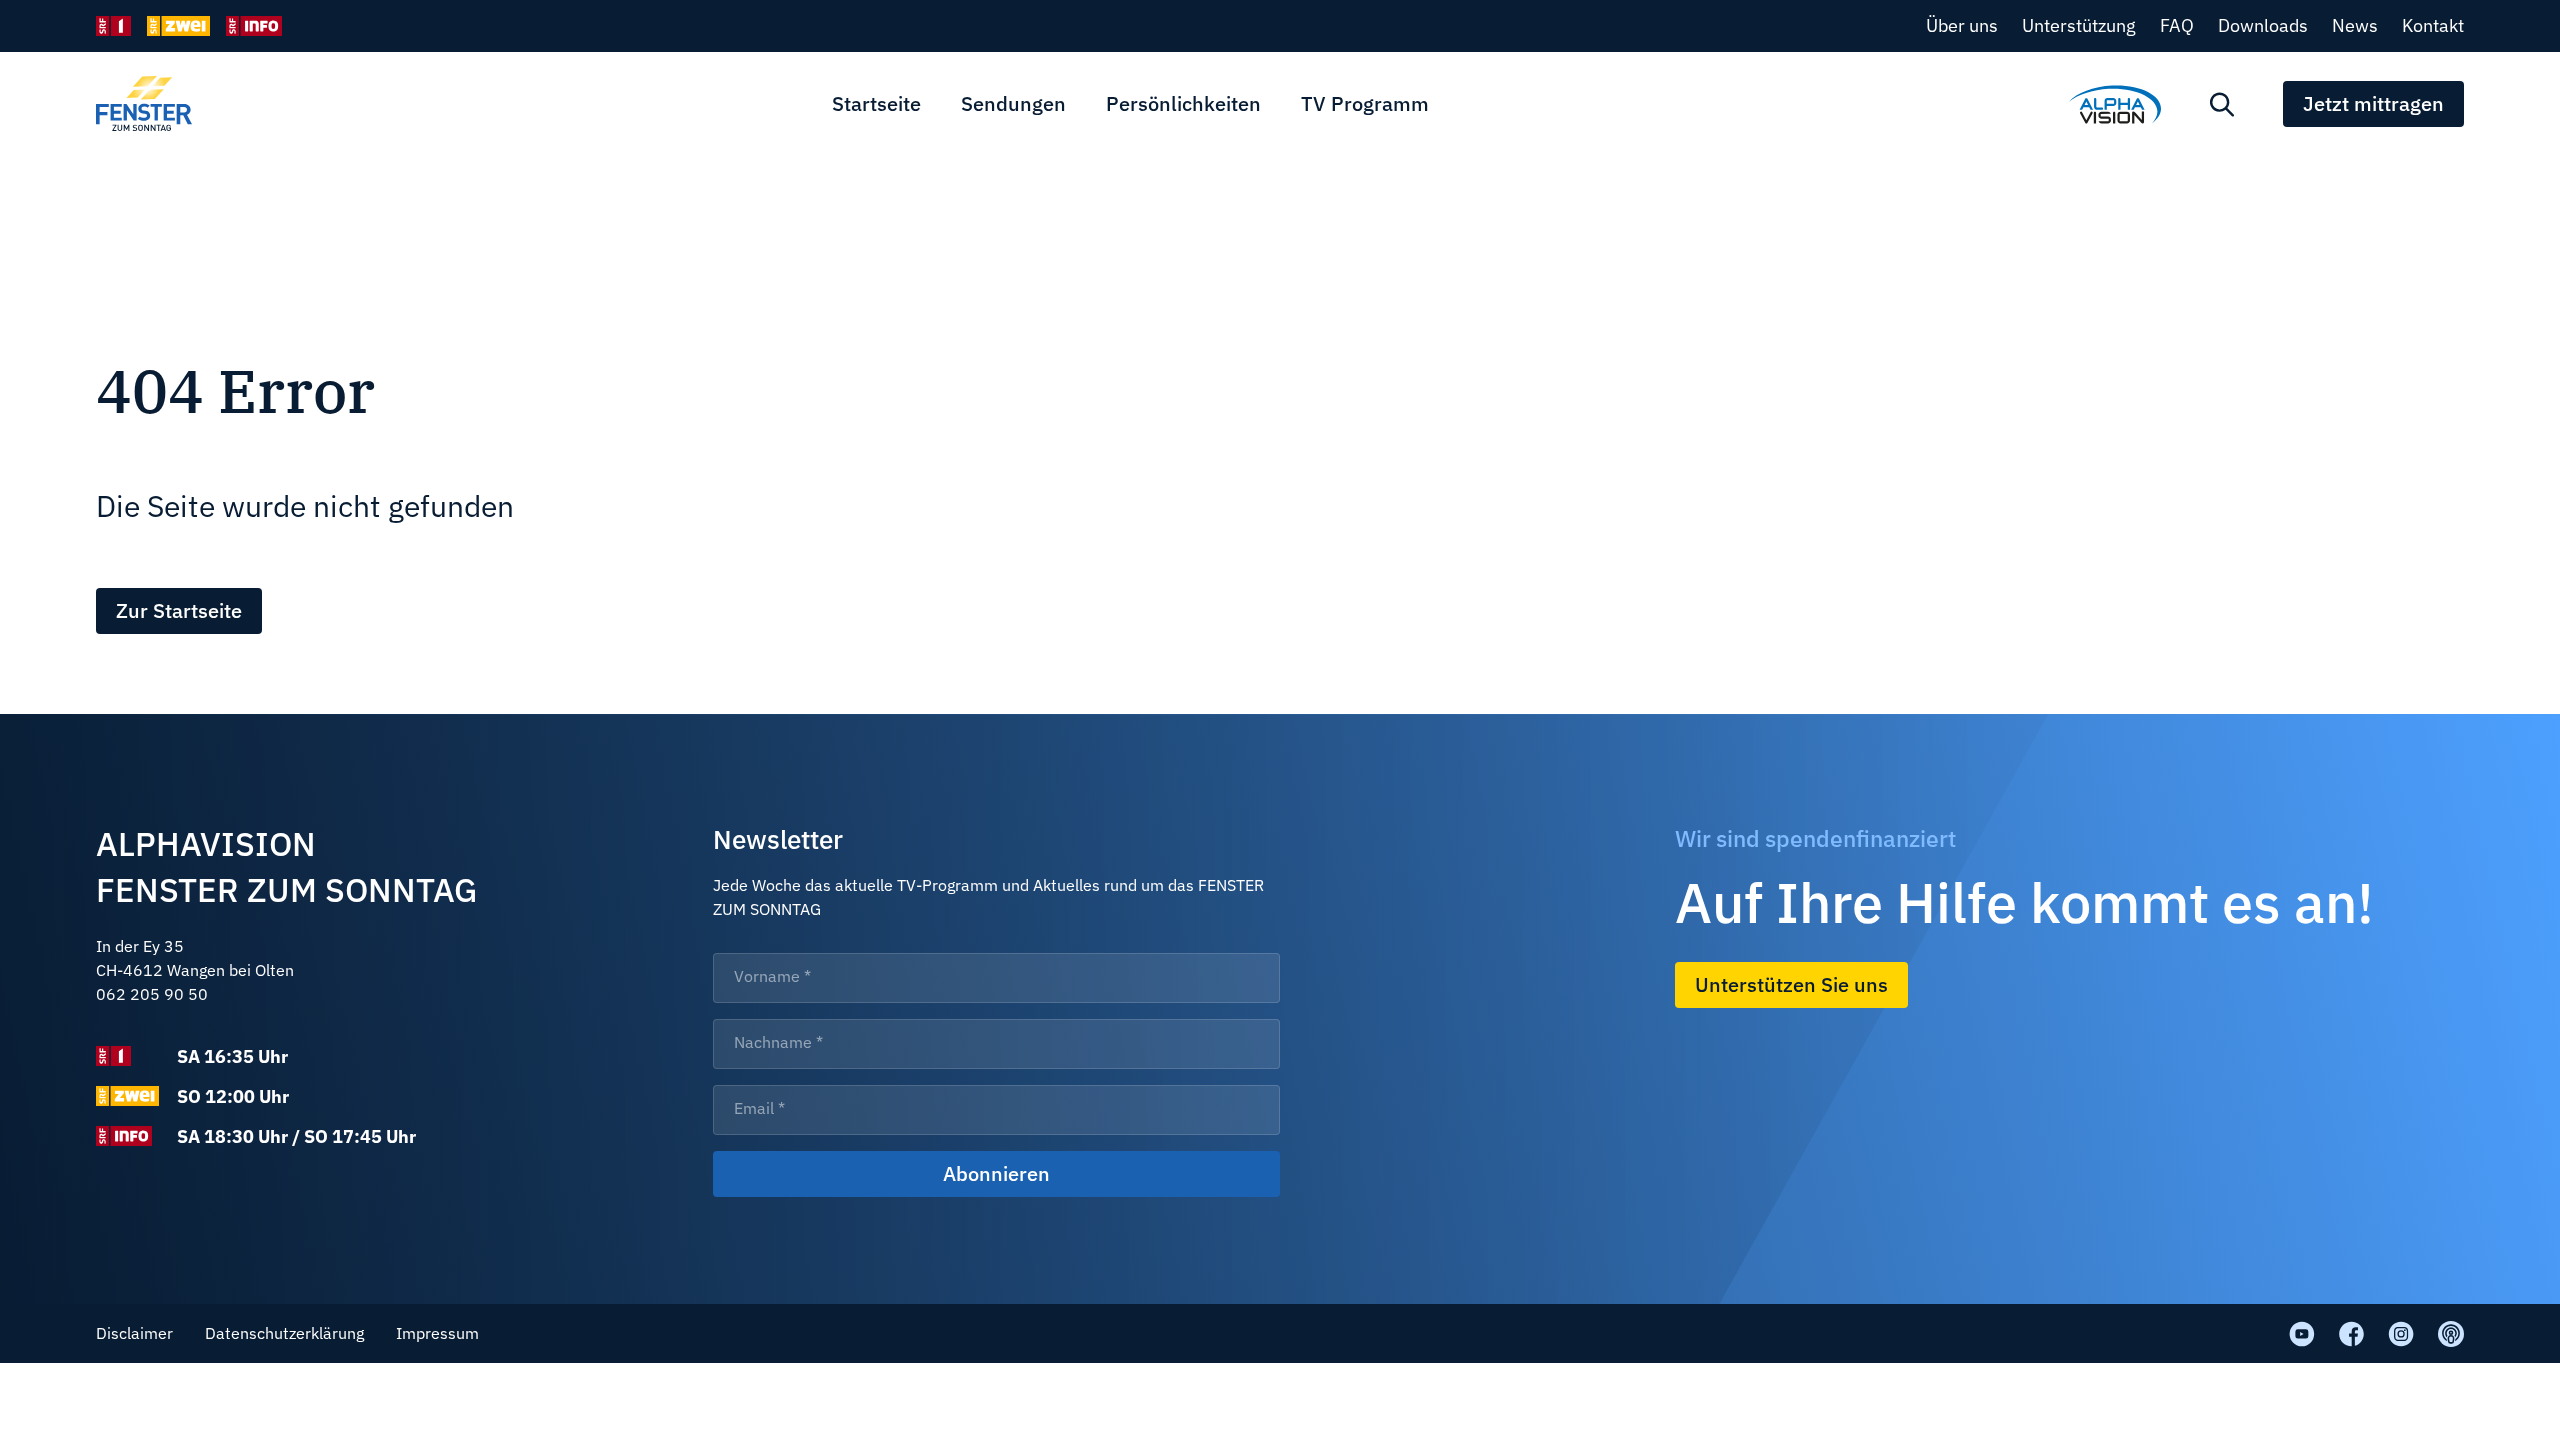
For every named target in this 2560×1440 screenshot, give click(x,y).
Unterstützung (2079, 25)
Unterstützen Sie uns (1791, 984)
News (2355, 25)
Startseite (876, 103)
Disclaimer (134, 1333)
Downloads (2263, 25)
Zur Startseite (179, 610)
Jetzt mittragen (2373, 103)
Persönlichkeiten (1183, 103)
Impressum (437, 1333)
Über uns (1962, 25)
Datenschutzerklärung (284, 1333)
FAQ (2177, 25)
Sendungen (1013, 103)
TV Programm (1365, 103)
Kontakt (2433, 25)
